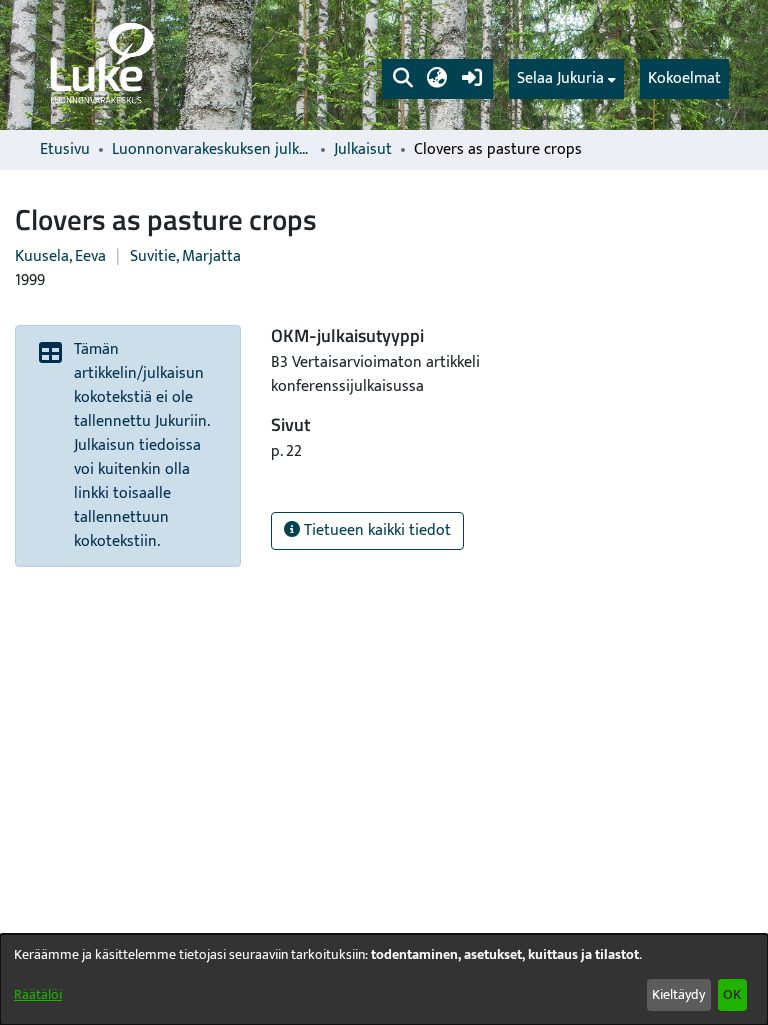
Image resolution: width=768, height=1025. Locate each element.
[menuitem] (566, 79)
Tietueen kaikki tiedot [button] (375, 530)
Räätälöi (38, 994)
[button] (402, 79)
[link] (100, 65)
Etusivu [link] (65, 150)
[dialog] (384, 979)
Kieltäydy (678, 994)
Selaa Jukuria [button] (560, 79)
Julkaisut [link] (363, 150)
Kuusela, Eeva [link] (60, 256)
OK (732, 994)
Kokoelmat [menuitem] (684, 78)
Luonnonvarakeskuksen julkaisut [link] (212, 150)
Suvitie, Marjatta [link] (185, 256)
